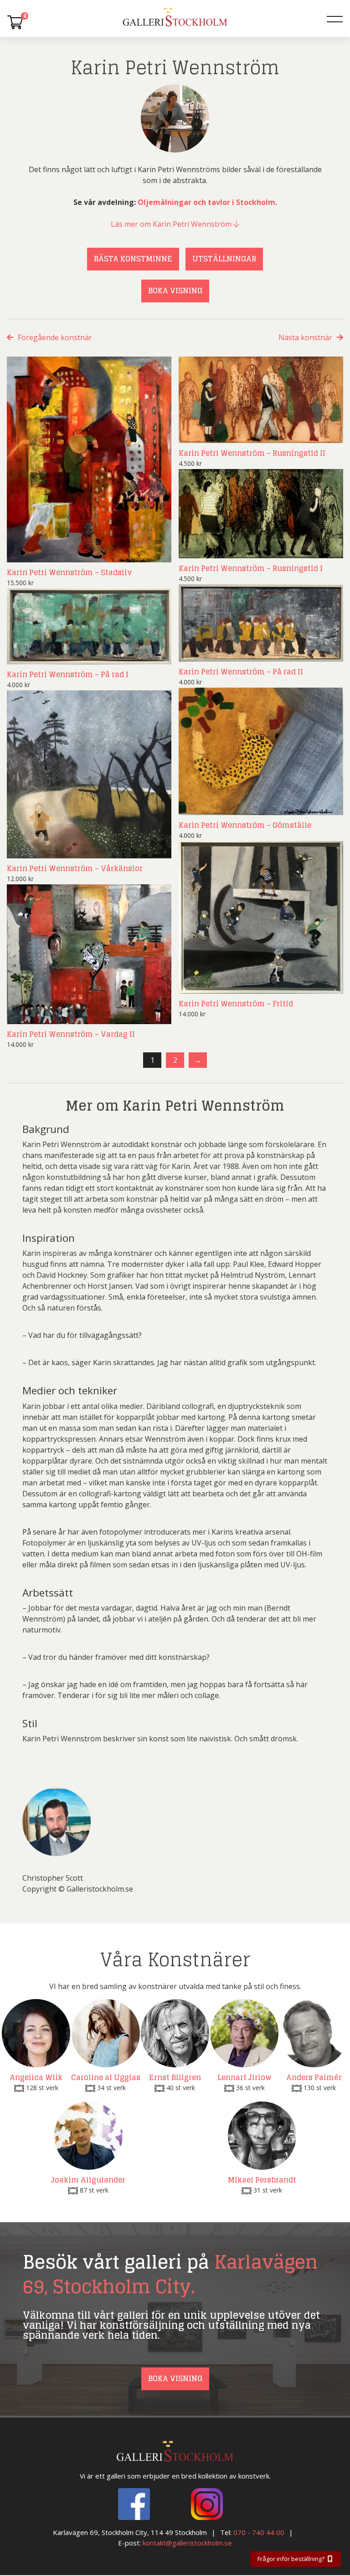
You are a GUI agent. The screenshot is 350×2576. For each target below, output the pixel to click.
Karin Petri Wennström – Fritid (236, 1004)
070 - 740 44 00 (259, 2533)
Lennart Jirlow (244, 2077)
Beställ (148, 553)
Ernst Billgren (175, 2077)
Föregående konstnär (55, 337)
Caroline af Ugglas (106, 2077)
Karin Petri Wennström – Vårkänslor (75, 868)
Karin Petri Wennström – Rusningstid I (251, 568)
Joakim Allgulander (88, 2180)
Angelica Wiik (36, 2077)
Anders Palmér (314, 2077)
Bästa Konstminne (133, 259)
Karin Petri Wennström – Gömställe (245, 825)
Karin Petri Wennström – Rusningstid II (252, 453)
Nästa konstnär (305, 337)
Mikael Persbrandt (262, 2180)
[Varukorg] (15, 22)
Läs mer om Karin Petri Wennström (172, 224)
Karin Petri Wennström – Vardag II (71, 1034)
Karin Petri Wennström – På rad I (68, 674)
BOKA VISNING (175, 291)
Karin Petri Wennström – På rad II (241, 672)
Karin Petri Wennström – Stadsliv (69, 572)
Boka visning (175, 2378)
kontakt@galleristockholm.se (187, 2543)
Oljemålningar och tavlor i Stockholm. (207, 202)
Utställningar (224, 259)
